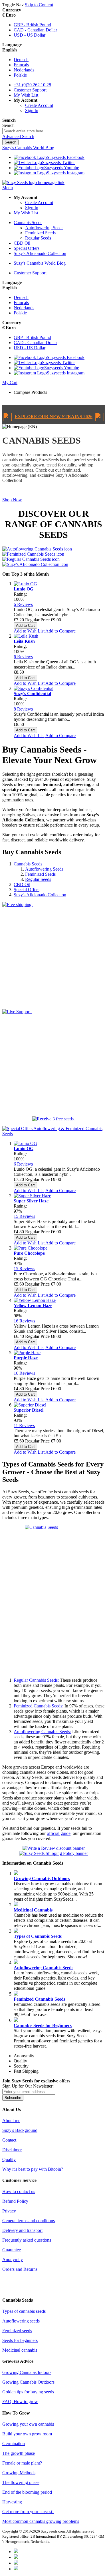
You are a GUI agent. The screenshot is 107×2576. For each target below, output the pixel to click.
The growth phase (19, 2453)
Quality (9, 2159)
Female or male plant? (22, 2463)
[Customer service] (53, 1060)
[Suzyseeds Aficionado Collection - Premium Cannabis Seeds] (35, 564)
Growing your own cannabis (28, 2424)
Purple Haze (26, 1358)
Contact (9, 2140)
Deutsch (21, 60)
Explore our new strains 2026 (53, 417)
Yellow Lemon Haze (33, 1305)
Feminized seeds (17, 2331)
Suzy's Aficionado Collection (40, 895)
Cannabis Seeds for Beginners (43, 2025)
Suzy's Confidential (32, 694)
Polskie (20, 75)
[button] (59, 100)
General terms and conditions (29, 2221)
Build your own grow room (27, 2434)
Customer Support (30, 273)
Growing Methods (19, 2473)
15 (24, 1216)
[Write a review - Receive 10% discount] (54, 1848)
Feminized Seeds (40, 874)
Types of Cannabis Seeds (38, 1936)
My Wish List (26, 213)
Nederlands (24, 70)
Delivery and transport (22, 2230)
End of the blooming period (27, 2492)
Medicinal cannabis (20, 2350)
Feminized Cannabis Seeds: (39, 1706)
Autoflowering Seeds (44, 869)
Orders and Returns (20, 2269)
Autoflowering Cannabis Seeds (44, 1968)
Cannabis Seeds (28, 864)
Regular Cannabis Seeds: (36, 1680)
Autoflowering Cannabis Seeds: (42, 1732)
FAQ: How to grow (20, 2402)
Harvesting (12, 2502)
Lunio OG (24, 589)
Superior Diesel (29, 1410)
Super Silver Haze (31, 1201)
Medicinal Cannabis (33, 1910)
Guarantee (12, 2250)
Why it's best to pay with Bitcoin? (33, 2169)
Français (21, 65)
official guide (59, 1833)
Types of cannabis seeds (24, 2311)
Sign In (32, 110)
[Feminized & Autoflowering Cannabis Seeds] (53, 1119)
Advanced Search (18, 136)
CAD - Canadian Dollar (35, 30)
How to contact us (19, 2191)
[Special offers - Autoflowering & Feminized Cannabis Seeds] (53, 1134)
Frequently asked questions (27, 2240)
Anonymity (13, 2259)
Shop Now (12, 500)
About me (11, 2121)
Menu (8, 188)
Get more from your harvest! (28, 2512)
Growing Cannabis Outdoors (42, 1878)
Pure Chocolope (29, 1253)
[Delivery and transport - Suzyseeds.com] (53, 1853)
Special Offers (27, 890)
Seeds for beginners (20, 2340)
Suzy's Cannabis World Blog (40, 263)
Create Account (39, 105)
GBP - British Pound (32, 25)
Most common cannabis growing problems (41, 2521)
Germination (14, 2444)
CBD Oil (22, 884)
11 (24, 1425)
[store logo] (33, 182)
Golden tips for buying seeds (28, 2392)
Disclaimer (12, 2150)
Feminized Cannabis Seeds (40, 1999)
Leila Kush (24, 641)
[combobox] (29, 131)
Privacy (9, 2211)
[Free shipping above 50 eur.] (53, 953)
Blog (28, 148)
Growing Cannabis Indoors (27, 2372)
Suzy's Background (20, 2130)
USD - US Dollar (30, 35)
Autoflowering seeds (21, 2321)
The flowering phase (21, 2482)
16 (24, 1321)
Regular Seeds (38, 879)
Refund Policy (15, 2201)
